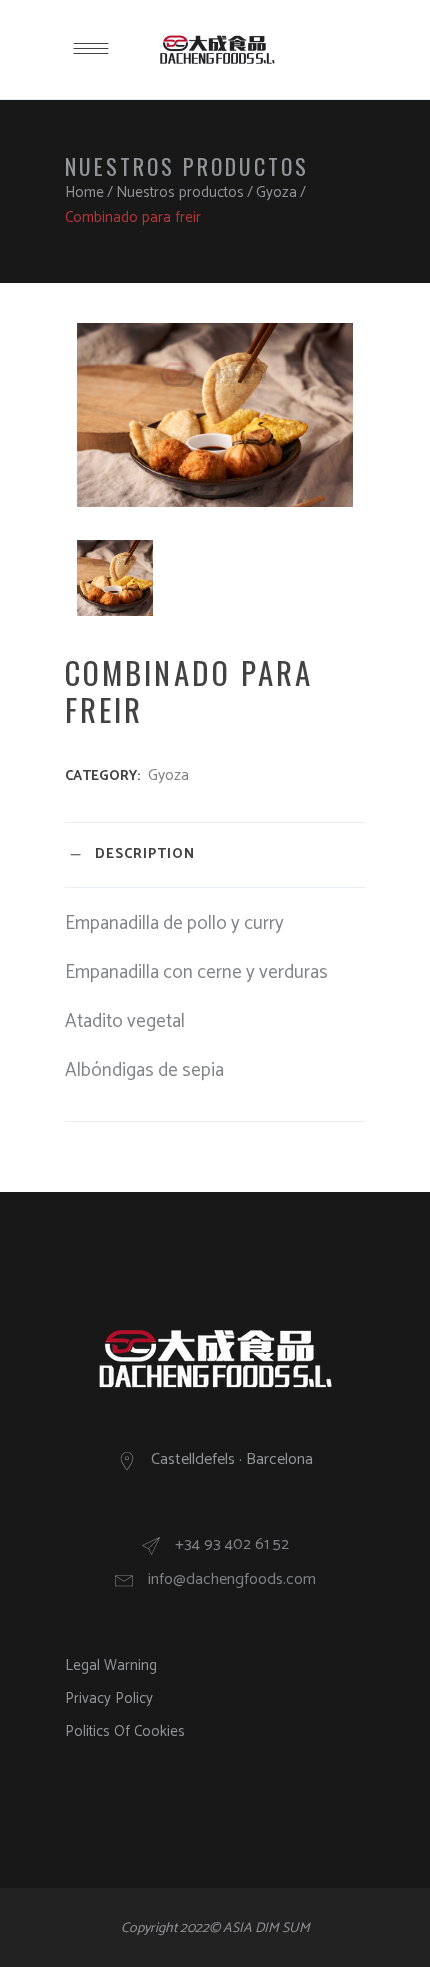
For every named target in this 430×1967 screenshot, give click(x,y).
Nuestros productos (180, 192)
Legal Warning (111, 1665)
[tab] (215, 854)
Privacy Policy (109, 1698)
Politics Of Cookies (125, 1731)
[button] (387, 28)
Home (84, 192)
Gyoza (276, 192)
